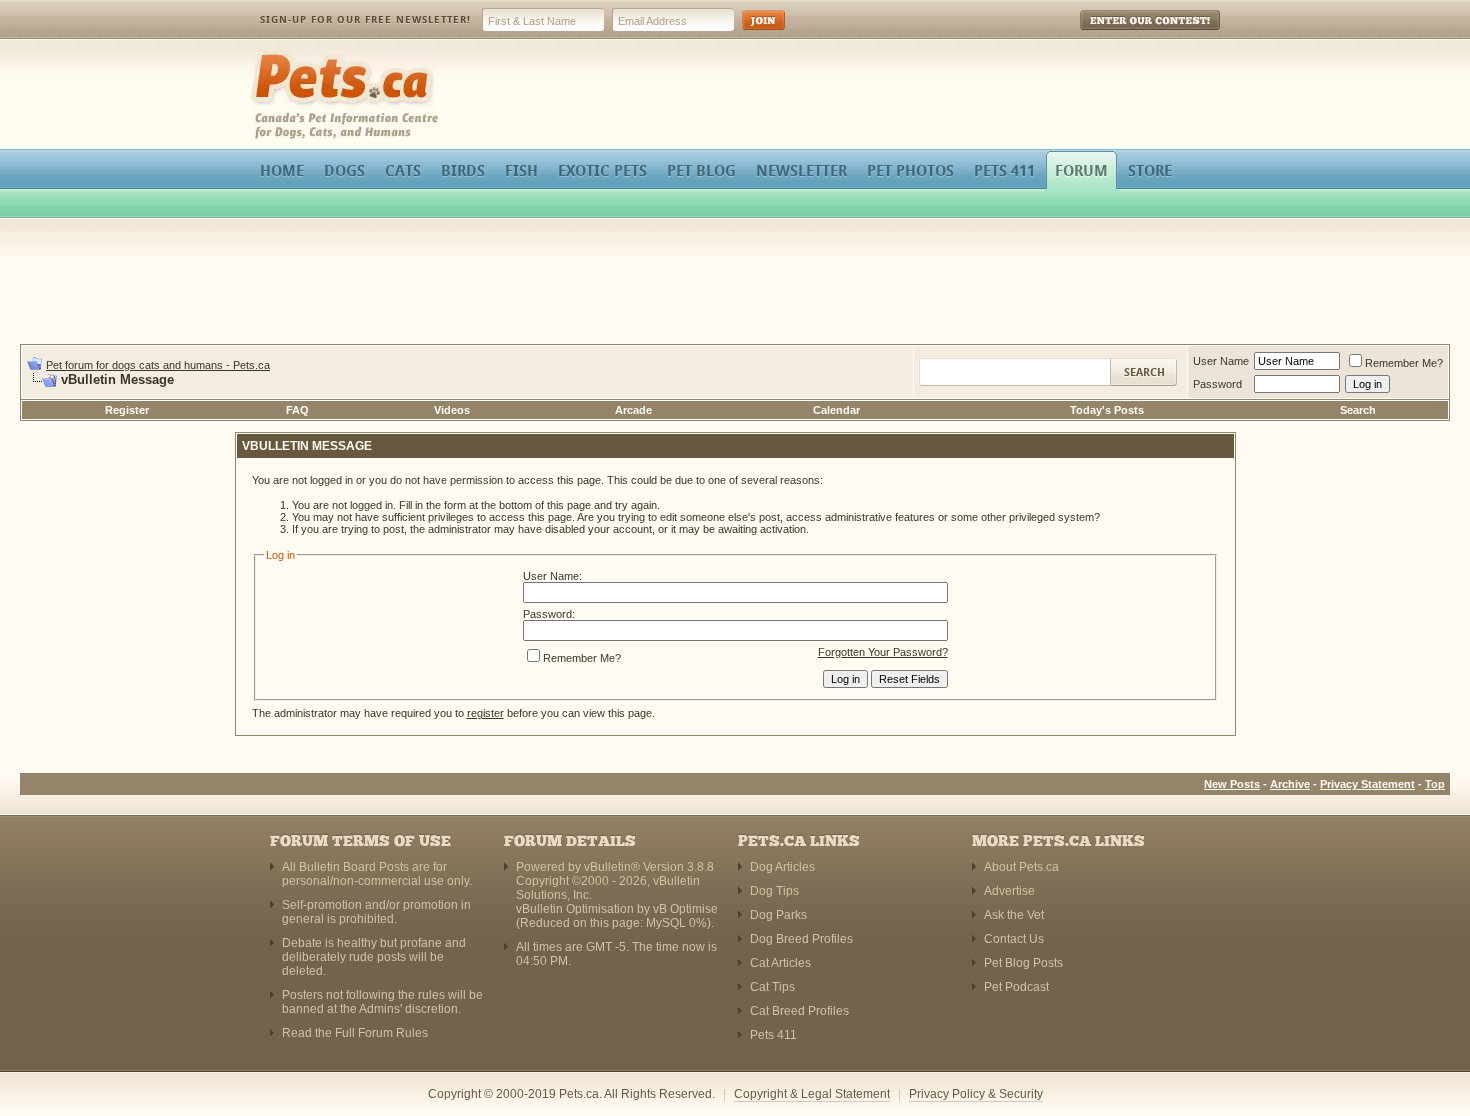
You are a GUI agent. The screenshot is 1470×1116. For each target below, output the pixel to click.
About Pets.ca (1021, 867)
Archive (1290, 784)
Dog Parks (778, 915)
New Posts (1232, 784)
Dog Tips (774, 891)
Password (1217, 384)
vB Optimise (685, 909)
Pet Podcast (1016, 987)
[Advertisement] (735, 284)
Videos (452, 410)
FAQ (297, 410)
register (485, 713)
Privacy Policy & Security (976, 1094)
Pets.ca (272, 55)
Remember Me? (1404, 363)
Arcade (633, 410)
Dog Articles (782, 867)
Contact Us (1014, 939)
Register (127, 410)
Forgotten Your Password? (883, 652)
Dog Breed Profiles (801, 939)
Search (1358, 410)
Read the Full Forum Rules (355, 1033)
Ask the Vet (1014, 915)
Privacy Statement (1367, 784)
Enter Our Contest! (1123, 34)
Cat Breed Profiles (799, 1011)
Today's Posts (1107, 410)
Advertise (1009, 891)
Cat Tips (772, 987)
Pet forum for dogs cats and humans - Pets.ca (158, 365)
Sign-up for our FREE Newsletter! (365, 19)
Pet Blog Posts (1023, 963)
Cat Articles (780, 963)
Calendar (836, 410)
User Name (1221, 361)
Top (1435, 784)
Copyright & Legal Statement (812, 1094)
